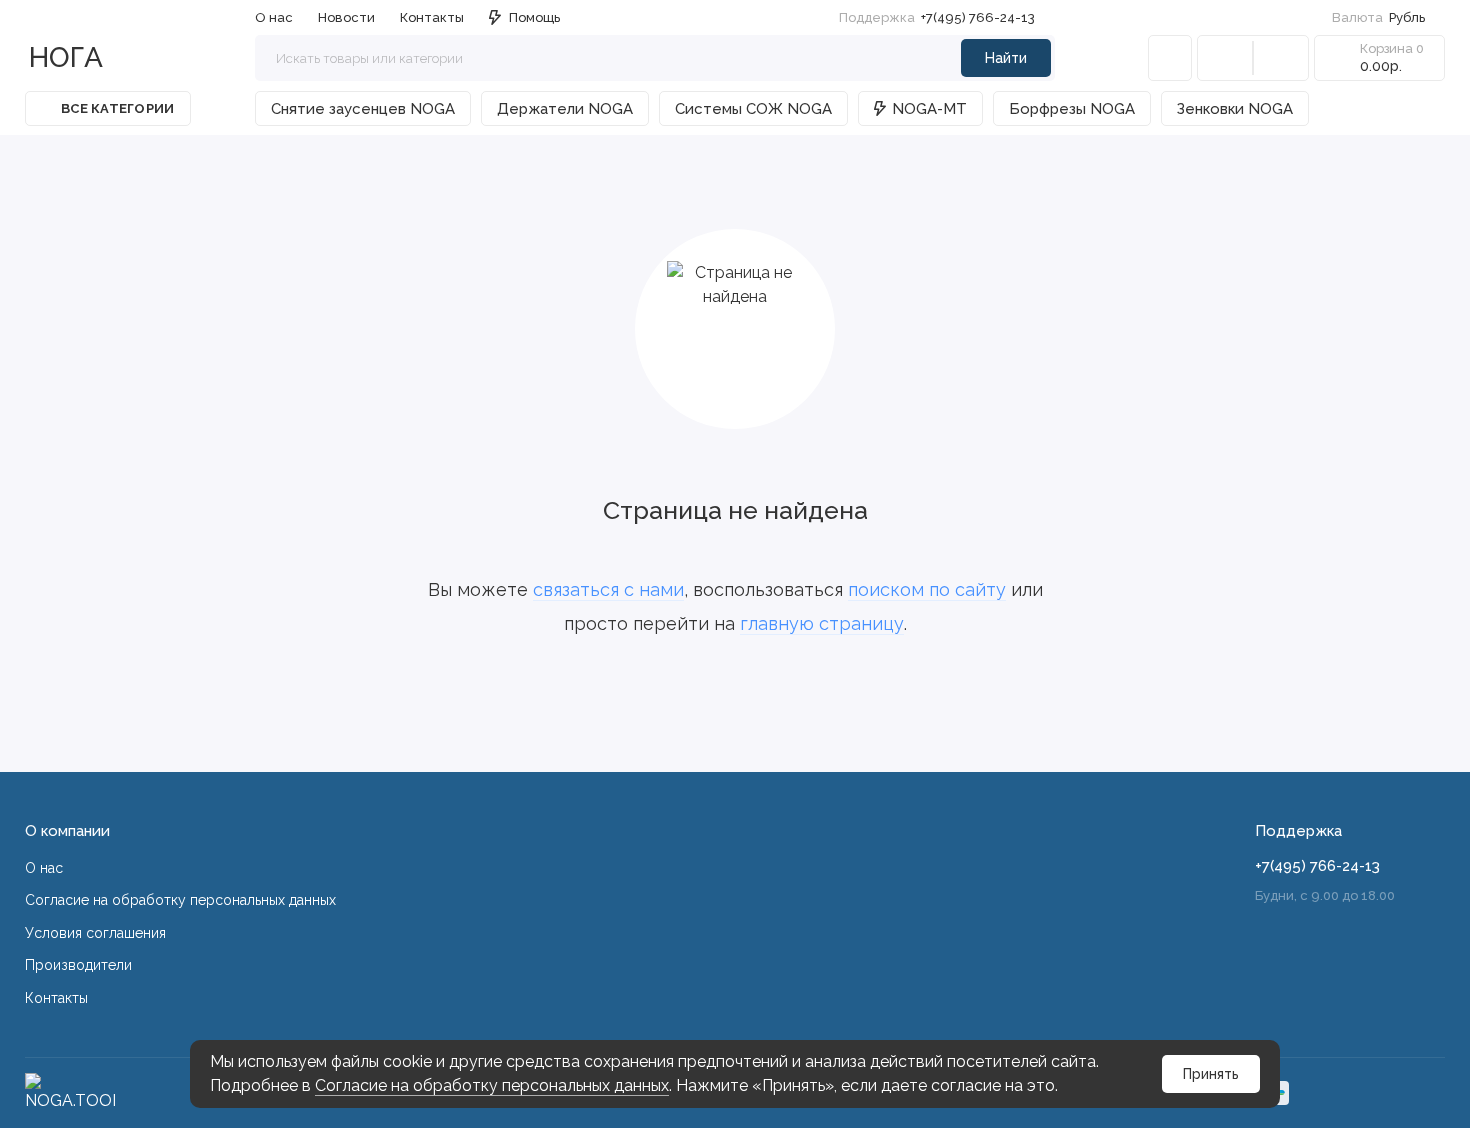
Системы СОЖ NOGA (753, 109)
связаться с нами (608, 589)
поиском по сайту (927, 589)
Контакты (432, 17)
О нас (44, 868)
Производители (78, 965)
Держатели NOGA (565, 109)
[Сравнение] (1225, 58)
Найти (1006, 58)
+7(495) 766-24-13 (937, 17)
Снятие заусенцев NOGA (363, 109)
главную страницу (822, 623)
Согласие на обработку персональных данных (492, 1085)
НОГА (66, 57)
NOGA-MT (929, 109)
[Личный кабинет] (1170, 58)
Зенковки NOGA (1235, 109)
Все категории (117, 108)
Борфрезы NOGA (1072, 109)
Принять (1211, 1074)
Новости (346, 17)
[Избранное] (1281, 58)
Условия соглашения (95, 933)
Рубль (1378, 17)
